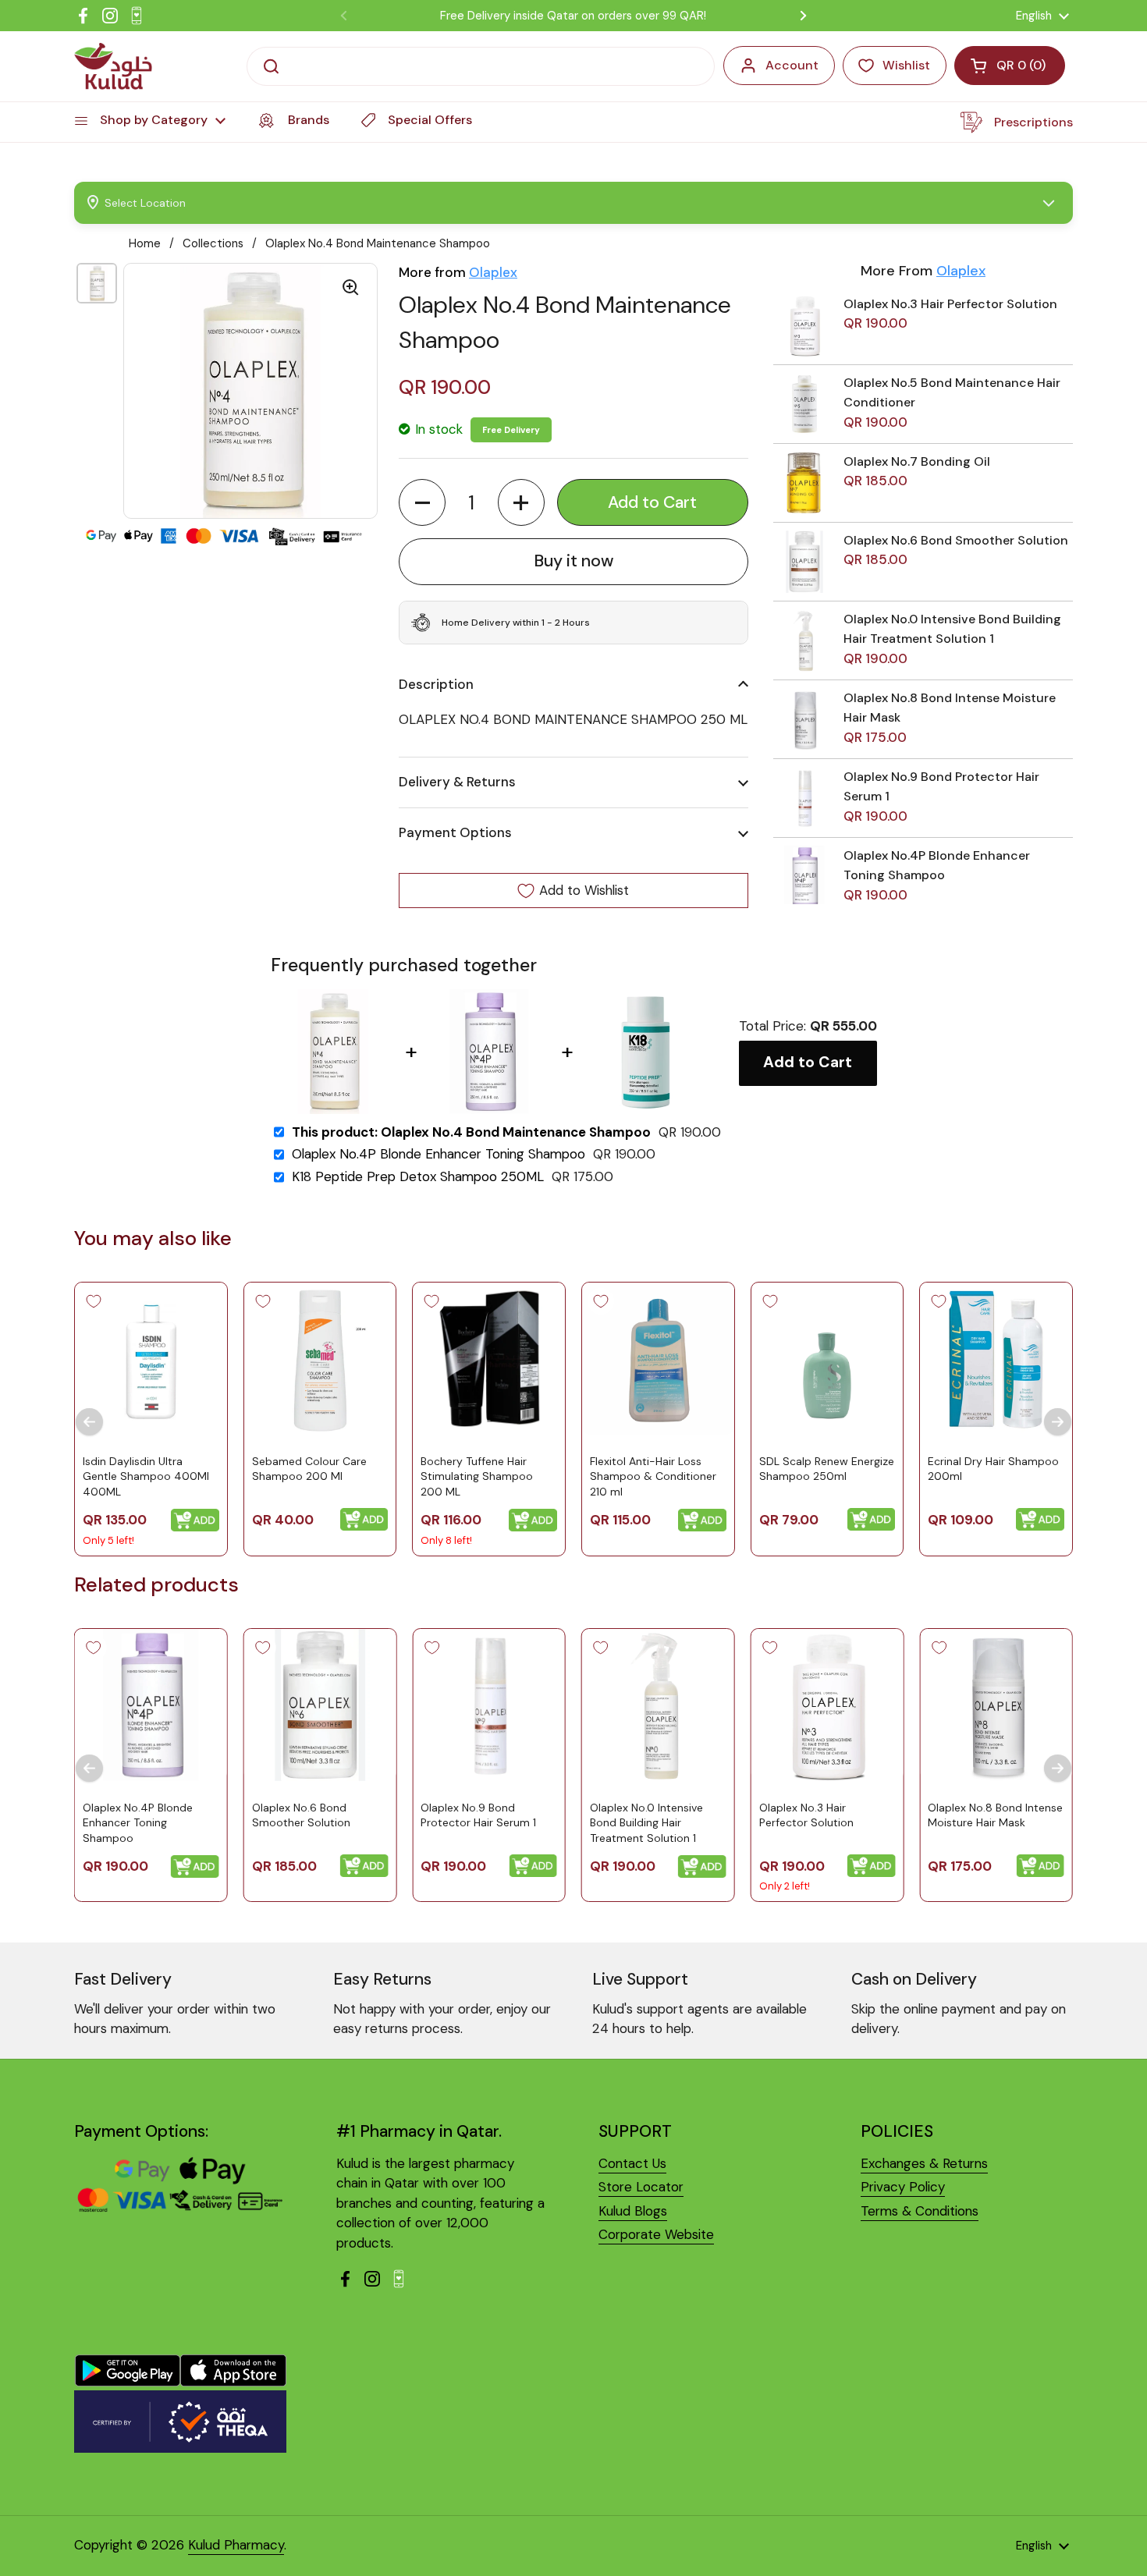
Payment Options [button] (455, 832)
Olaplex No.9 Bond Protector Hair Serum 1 (478, 1815)
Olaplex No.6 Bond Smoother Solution (956, 540)
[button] (422, 502)
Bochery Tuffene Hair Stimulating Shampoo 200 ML (477, 1476)
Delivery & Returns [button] (457, 782)
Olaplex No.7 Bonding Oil (917, 461)
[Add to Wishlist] (94, 1301)
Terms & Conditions (920, 2211)
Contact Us (632, 2163)
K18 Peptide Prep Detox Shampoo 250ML (418, 1177)
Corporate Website (656, 2234)
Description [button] (436, 684)
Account (792, 65)
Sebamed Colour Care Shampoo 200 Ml (309, 1469)
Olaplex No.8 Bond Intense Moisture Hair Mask (995, 1815)
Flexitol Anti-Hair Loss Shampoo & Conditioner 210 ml (653, 1476)
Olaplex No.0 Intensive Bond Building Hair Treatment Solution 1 (646, 1823)
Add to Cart (808, 1062)
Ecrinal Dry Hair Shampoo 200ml (993, 1469)
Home (145, 243)
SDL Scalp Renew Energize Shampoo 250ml (827, 1469)
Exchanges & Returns (924, 2163)
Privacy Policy (903, 2187)
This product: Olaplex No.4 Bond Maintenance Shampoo (471, 1132)
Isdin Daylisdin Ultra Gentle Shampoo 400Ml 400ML (146, 1476)
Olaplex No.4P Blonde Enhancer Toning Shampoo (439, 1154)
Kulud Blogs (633, 2211)
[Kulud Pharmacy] (113, 66)
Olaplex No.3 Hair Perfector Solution (950, 304)
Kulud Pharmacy (236, 2545)
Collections (213, 243)
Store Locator (641, 2187)
